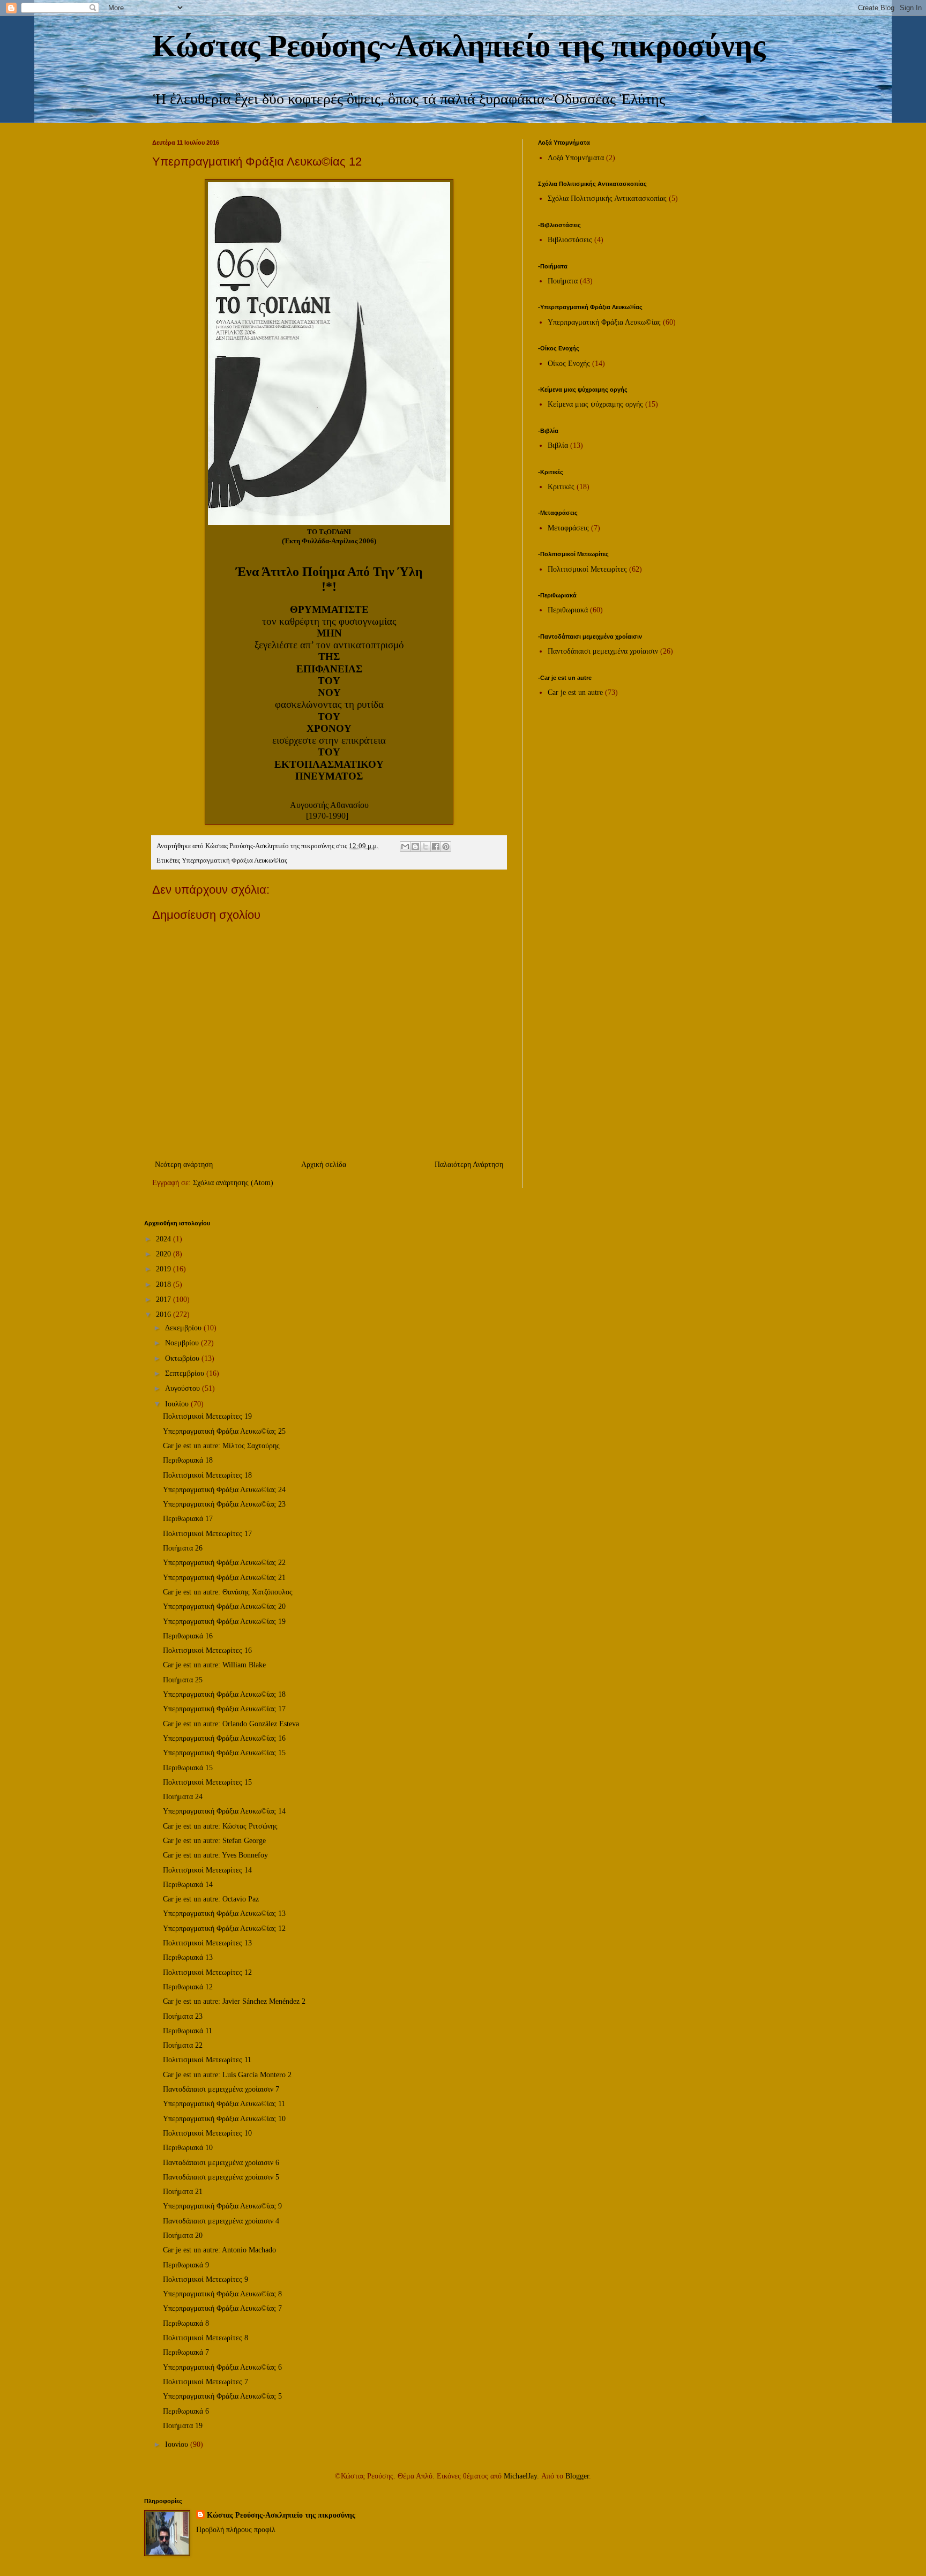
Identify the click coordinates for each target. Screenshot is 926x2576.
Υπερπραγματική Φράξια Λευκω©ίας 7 (222, 2308)
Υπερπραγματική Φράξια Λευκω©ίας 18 (224, 1694)
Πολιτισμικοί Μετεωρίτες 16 (207, 1650)
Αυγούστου (184, 1388)
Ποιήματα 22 (183, 2045)
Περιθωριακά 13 (188, 1957)
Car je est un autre (575, 692)
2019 (165, 1269)
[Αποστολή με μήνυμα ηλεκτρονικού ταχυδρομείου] (405, 847)
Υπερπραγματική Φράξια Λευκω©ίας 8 (222, 2294)
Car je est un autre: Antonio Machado (219, 2250)
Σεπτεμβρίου (186, 1373)
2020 (165, 1254)
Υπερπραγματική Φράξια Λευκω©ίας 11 (224, 2104)
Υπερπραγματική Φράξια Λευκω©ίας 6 (222, 2367)
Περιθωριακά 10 (188, 2148)
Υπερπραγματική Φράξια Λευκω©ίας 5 (222, 2396)
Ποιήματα (563, 281)
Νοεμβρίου (183, 1343)
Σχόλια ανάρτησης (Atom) (233, 1183)
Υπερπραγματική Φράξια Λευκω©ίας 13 (224, 1914)
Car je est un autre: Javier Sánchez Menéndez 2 (234, 2001)
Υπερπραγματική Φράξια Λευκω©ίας (234, 860)
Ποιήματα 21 (183, 2192)
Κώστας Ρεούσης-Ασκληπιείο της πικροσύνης (281, 2515)
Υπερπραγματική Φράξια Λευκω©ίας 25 (224, 1431)
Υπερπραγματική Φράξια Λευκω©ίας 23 (224, 1504)
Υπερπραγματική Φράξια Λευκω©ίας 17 (224, 1709)
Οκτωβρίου (183, 1358)
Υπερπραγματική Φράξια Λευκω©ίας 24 (224, 1490)
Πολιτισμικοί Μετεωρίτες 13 (207, 1943)
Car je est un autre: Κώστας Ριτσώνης (220, 1826)
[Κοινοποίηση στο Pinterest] (446, 847)
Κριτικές (561, 487)
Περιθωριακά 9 (186, 2265)
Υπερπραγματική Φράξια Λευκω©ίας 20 (224, 1607)
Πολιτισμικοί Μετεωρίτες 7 (206, 2382)
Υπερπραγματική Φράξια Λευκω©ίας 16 (224, 1738)
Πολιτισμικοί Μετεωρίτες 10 (207, 2133)
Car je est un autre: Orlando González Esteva (231, 1724)
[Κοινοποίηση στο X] (425, 847)
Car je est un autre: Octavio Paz (211, 1899)
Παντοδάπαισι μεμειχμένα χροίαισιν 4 (221, 2221)
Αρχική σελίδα (324, 1165)
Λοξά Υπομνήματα (576, 158)
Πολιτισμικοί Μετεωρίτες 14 (207, 1870)
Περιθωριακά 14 (188, 1885)
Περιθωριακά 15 (188, 1768)
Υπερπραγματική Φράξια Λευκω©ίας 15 (224, 1753)
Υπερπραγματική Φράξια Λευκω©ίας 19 (224, 1622)
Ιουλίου (178, 1404)
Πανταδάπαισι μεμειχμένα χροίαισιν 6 (221, 2163)
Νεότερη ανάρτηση (184, 1165)
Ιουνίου (178, 2444)
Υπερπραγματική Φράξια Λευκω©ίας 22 (224, 1563)
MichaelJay (520, 2476)
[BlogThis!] (415, 847)
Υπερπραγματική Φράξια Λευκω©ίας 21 (224, 1578)
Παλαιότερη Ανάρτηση (469, 1165)
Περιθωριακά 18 (188, 1460)
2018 (165, 1285)
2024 (165, 1239)
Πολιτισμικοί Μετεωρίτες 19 (207, 1416)
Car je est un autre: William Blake (214, 1665)
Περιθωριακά (568, 610)
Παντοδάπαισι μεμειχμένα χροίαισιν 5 (221, 2177)
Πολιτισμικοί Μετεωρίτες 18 (207, 1475)
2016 (165, 1315)
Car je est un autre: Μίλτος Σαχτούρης (221, 1446)
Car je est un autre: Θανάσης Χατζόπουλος (228, 1592)
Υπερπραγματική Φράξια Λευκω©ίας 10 (224, 2119)
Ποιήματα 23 (183, 2016)
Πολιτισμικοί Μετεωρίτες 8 (206, 2338)
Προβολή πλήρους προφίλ (236, 2530)
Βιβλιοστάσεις (570, 240)
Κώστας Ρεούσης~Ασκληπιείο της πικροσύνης (459, 46)
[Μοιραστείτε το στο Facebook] (436, 847)
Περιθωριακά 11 (188, 2031)
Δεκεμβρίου (184, 1328)
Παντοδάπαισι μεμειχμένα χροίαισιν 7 (221, 2089)
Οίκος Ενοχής (569, 364)
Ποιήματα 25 (183, 1680)
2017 (165, 1300)
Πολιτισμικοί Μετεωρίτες (587, 569)
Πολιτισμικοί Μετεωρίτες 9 (206, 2279)
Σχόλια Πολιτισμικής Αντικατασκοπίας (607, 199)
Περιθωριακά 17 (188, 1519)
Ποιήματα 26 (183, 1548)
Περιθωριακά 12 (188, 1987)
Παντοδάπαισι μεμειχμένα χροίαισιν (603, 651)
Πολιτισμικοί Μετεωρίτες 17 (207, 1534)
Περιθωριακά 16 (188, 1636)
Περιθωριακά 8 (186, 2323)
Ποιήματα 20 (183, 2236)
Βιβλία (558, 445)
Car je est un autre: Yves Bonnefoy (215, 1855)
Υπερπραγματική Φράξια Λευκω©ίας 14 (224, 1811)
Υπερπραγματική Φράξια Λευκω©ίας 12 (224, 1929)
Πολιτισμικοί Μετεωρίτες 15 (207, 1782)
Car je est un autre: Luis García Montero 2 (227, 2075)
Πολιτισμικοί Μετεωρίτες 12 (207, 1972)
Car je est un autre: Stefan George (214, 1841)
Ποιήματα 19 (183, 2426)
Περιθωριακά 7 (186, 2352)
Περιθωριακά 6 (186, 2411)
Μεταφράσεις (568, 528)
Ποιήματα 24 (183, 1797)
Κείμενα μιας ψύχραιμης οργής (595, 404)
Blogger (577, 2476)
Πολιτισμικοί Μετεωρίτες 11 (207, 2060)
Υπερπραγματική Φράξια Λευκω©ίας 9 (222, 2206)
